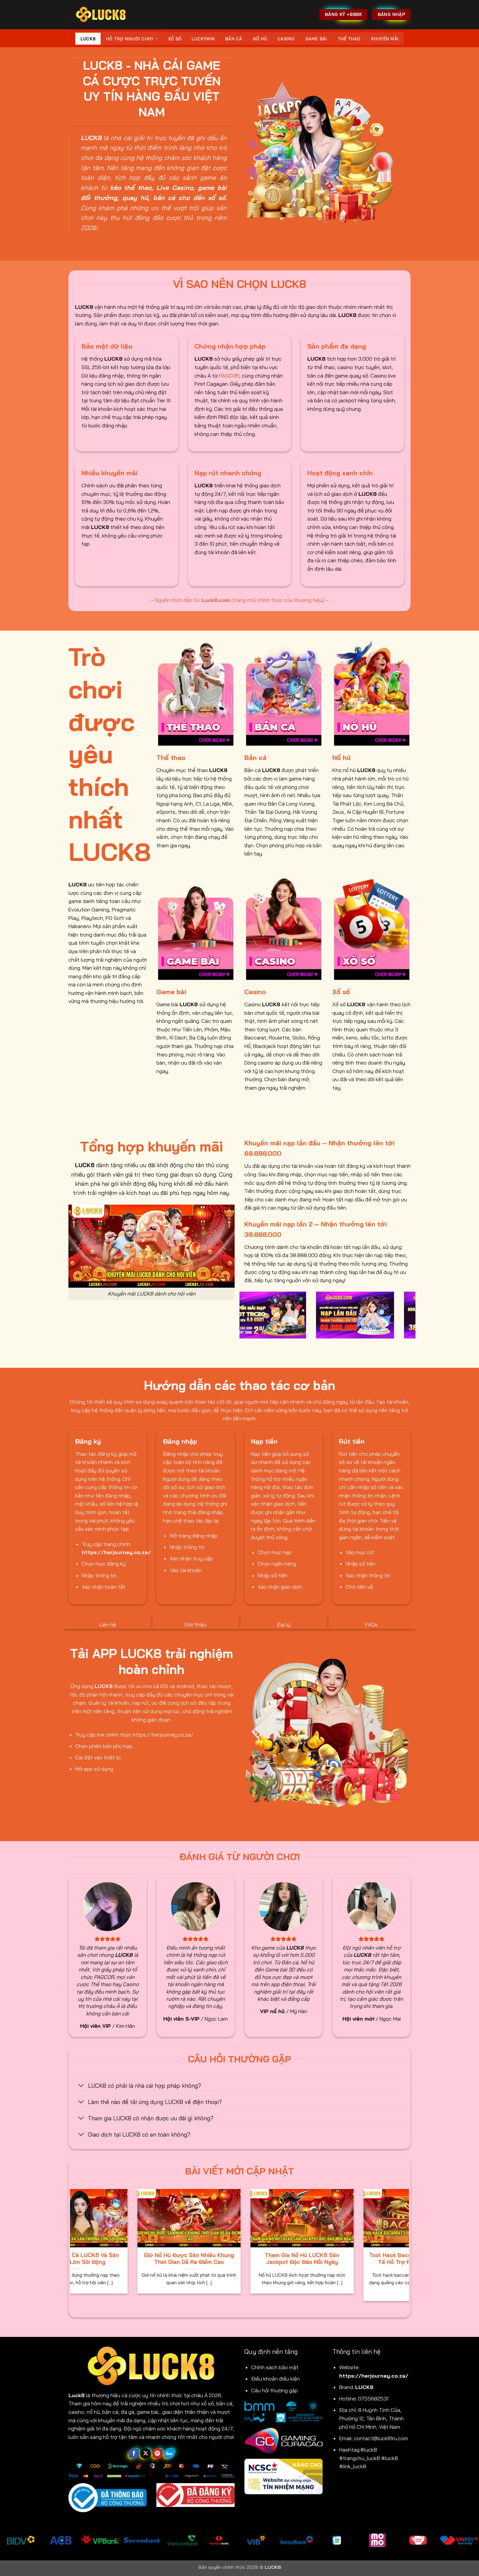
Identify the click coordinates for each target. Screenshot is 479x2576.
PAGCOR (229, 376)
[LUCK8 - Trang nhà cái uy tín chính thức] (101, 14)
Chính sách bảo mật (275, 2367)
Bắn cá (234, 39)
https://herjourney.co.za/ (374, 2376)
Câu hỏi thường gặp (275, 2390)
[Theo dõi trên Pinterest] (158, 2454)
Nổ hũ (260, 39)
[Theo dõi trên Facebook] (134, 2454)
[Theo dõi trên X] (145, 2454)
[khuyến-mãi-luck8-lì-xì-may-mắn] (401, 1315)
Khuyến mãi (385, 39)
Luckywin (203, 39)
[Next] (412, 1319)
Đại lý (284, 1624)
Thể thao (349, 39)
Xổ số (175, 39)
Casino (286, 39)
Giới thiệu (196, 1624)
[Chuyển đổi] (81, 2086)
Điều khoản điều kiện (276, 2379)
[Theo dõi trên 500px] (169, 2454)
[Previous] (243, 1319)
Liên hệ (108, 1624)
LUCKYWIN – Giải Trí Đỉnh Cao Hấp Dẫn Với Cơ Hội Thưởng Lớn (176, 2259)
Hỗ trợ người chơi (130, 39)
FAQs (371, 1624)
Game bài (316, 39)
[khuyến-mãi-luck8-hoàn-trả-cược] (313, 1315)
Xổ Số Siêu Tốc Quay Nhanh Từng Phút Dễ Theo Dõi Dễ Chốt (289, 2259)
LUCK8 (88, 39)
